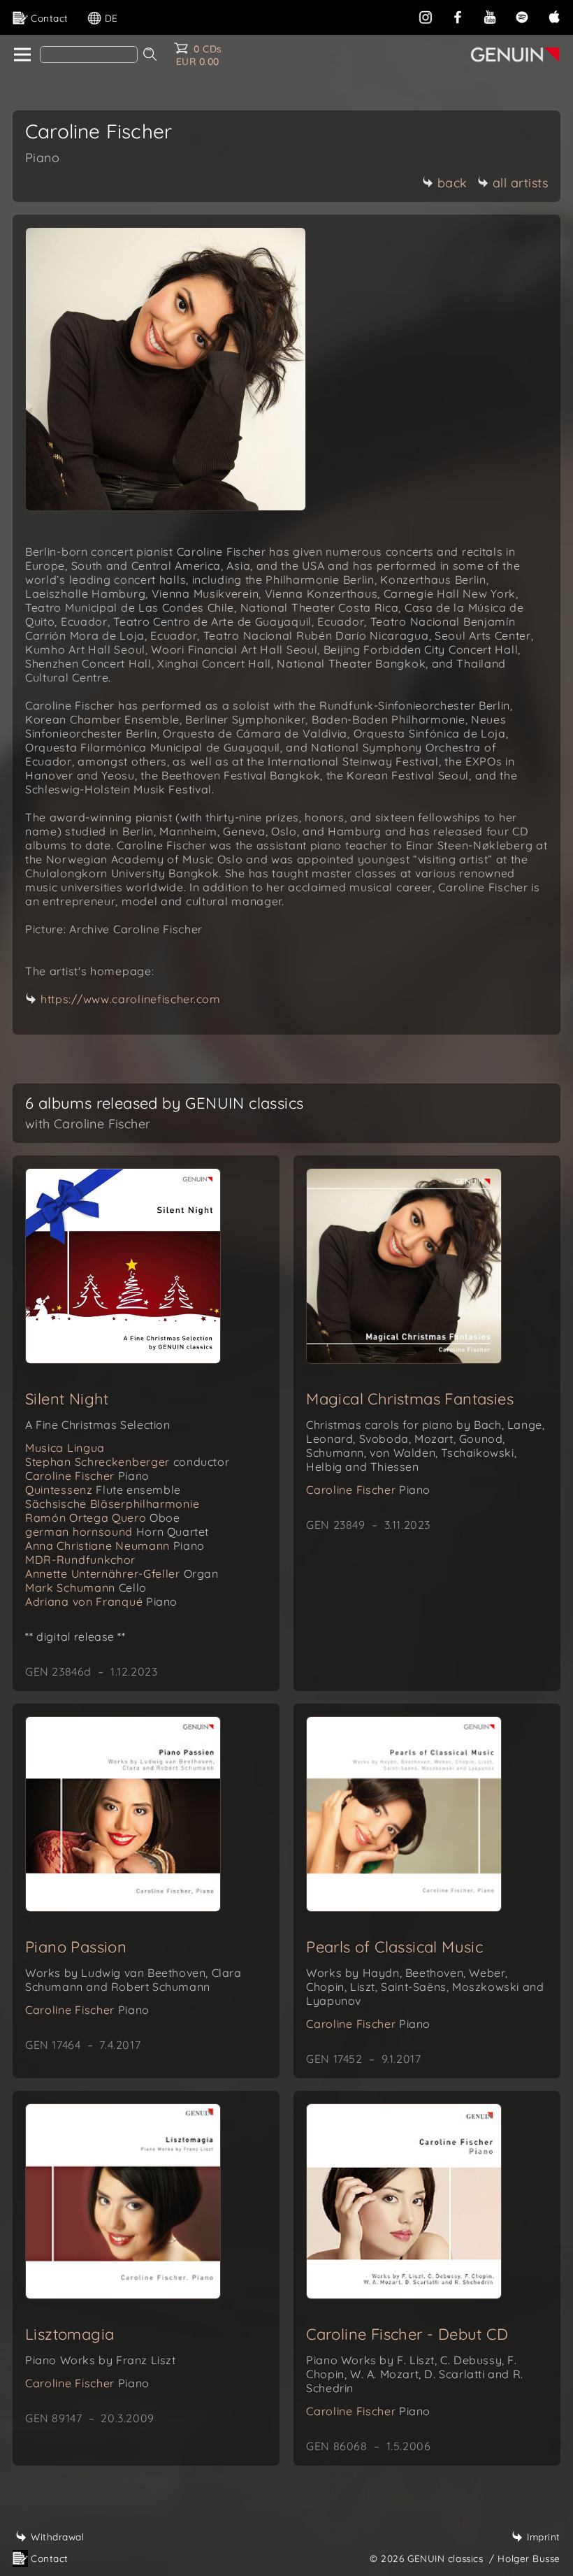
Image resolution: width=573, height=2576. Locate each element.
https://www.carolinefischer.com (131, 999)
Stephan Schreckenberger (127, 1462)
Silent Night (67, 1399)
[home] (21, 55)
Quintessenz (103, 1490)
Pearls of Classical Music (394, 1947)
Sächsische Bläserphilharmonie (112, 1504)
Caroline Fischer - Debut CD (407, 2334)
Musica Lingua (65, 1448)
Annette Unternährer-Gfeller (122, 1574)
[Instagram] (426, 16)
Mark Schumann (86, 1588)
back (452, 183)
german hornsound (117, 1532)
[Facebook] (458, 16)
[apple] (554, 16)
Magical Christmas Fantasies (410, 1399)
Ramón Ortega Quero (103, 1518)
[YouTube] (490, 16)
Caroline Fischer (87, 1476)
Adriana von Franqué (101, 1602)
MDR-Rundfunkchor (80, 1560)
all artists (521, 183)
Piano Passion (76, 1947)
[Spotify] (522, 16)
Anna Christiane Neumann (115, 1546)
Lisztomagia (70, 2334)
